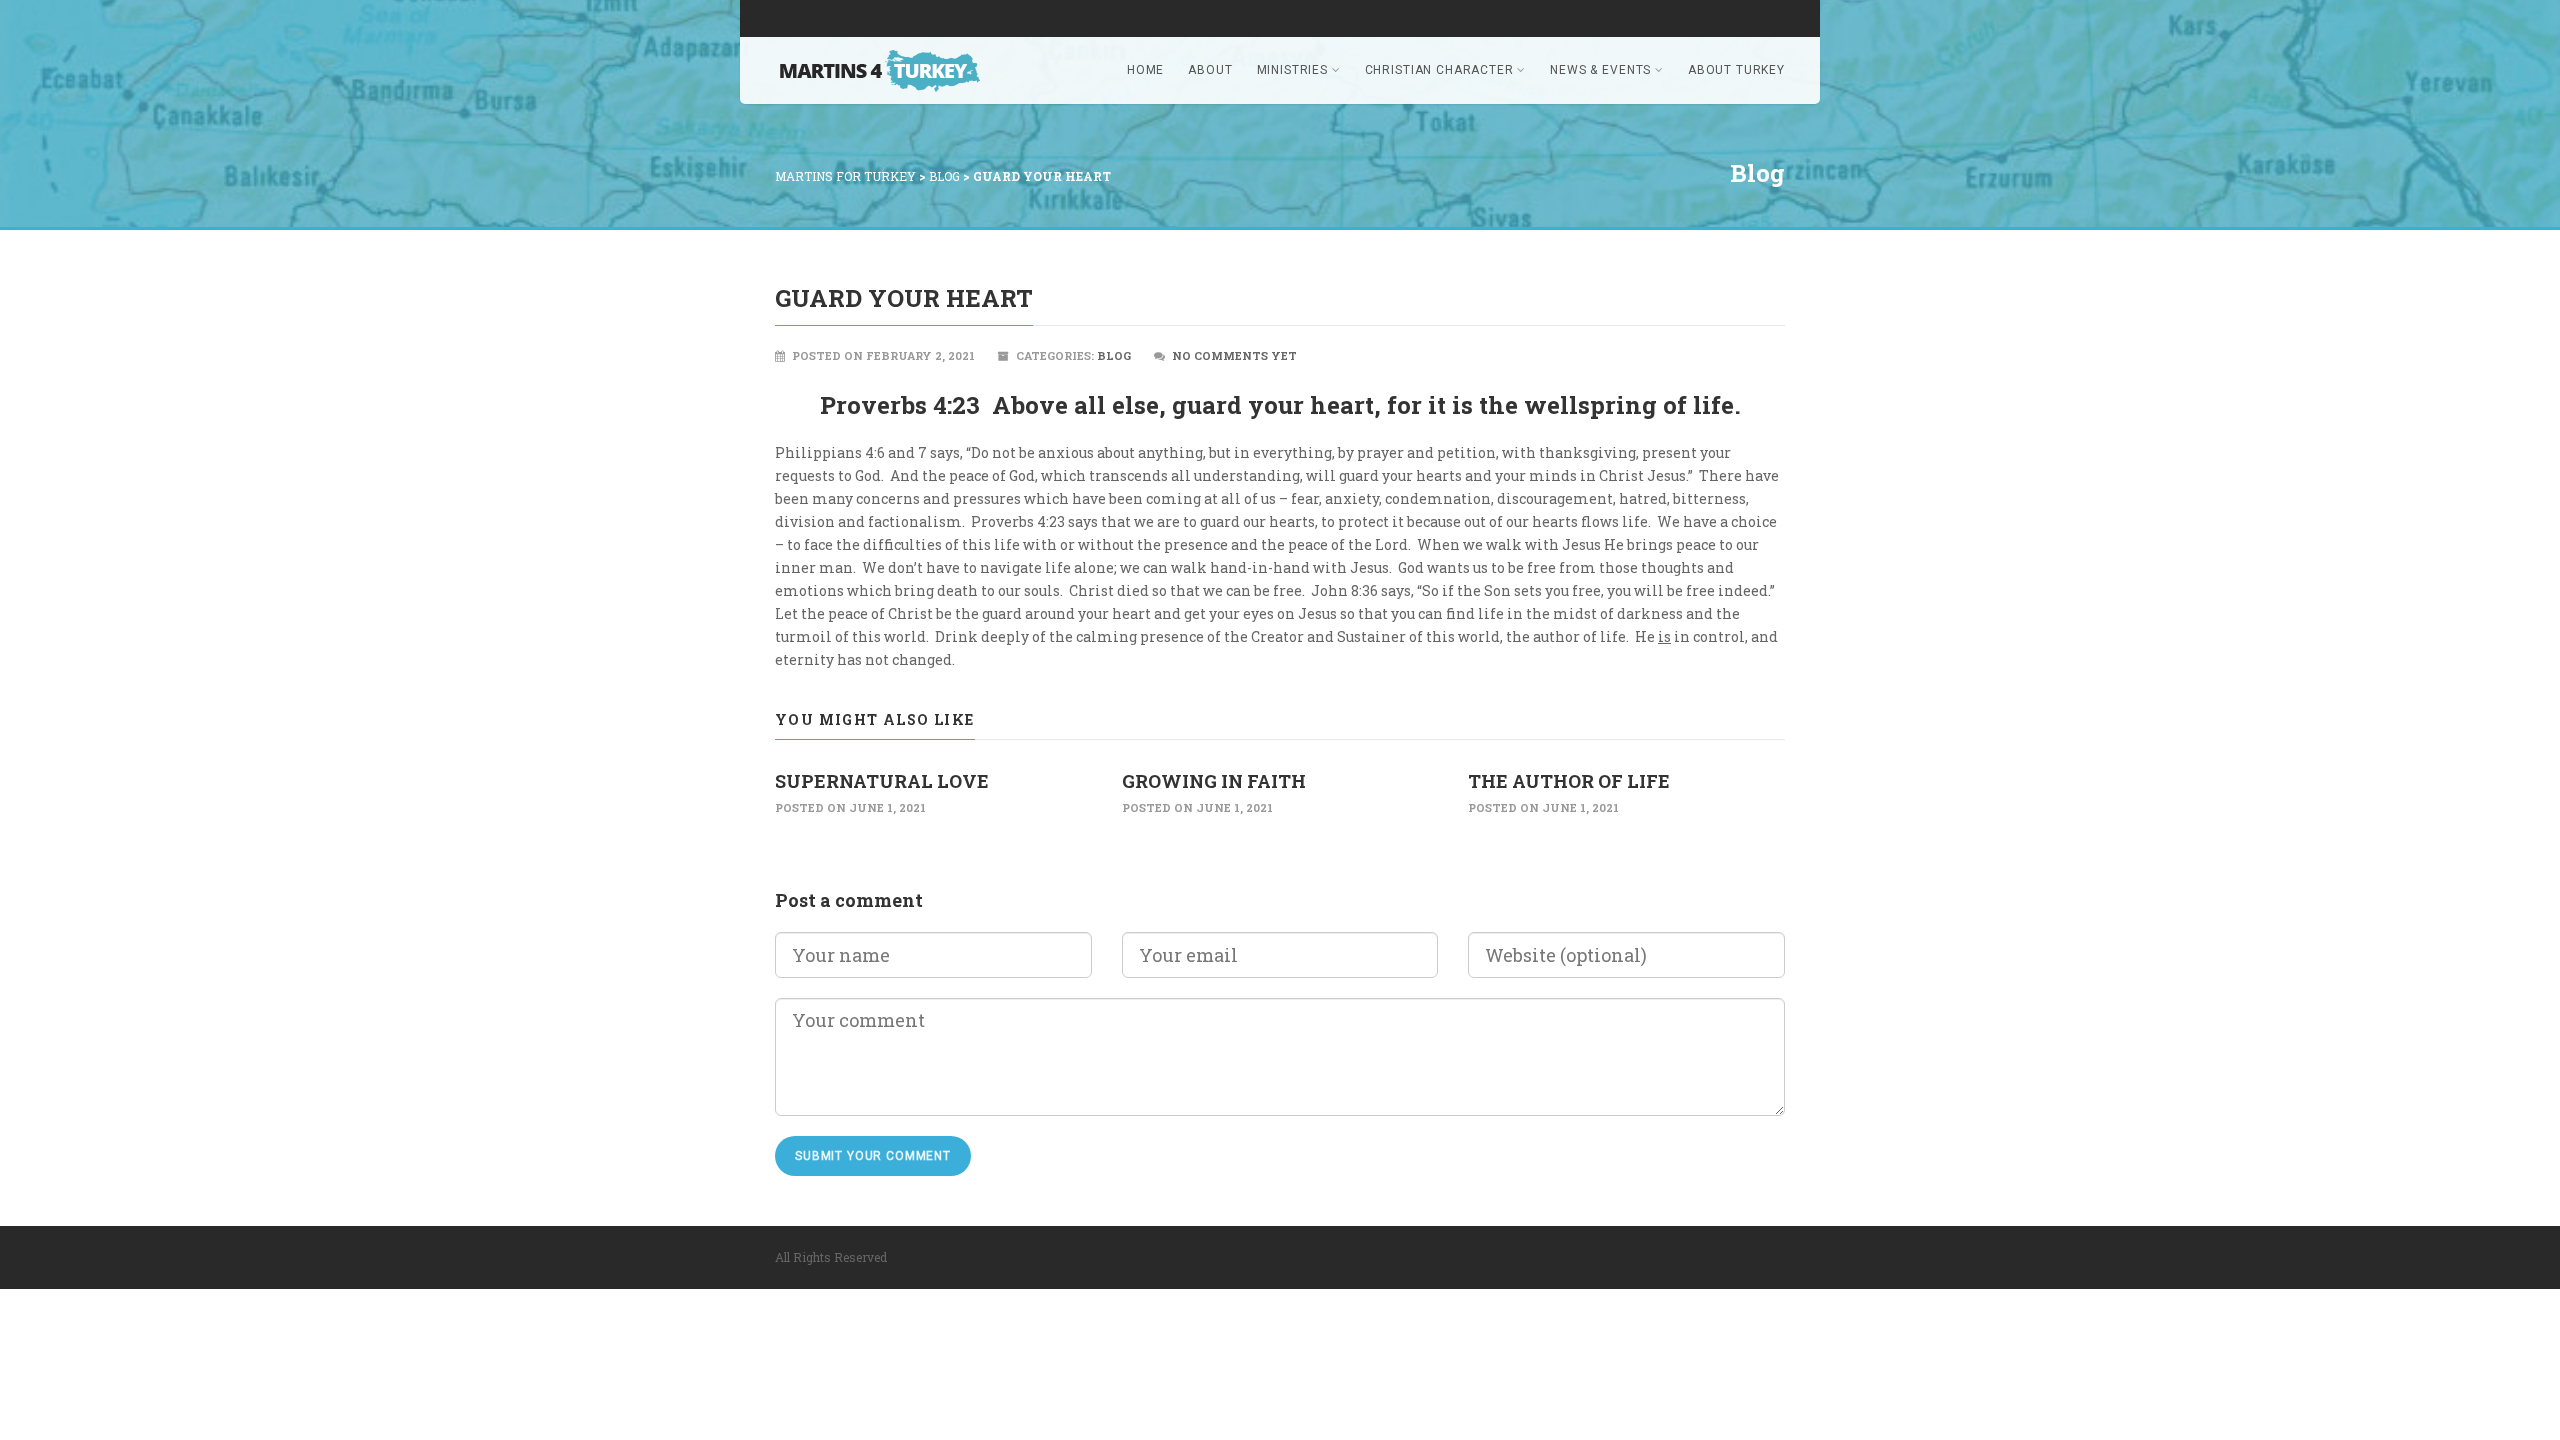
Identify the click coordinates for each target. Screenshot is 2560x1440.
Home (1145, 70)
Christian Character (1439, 70)
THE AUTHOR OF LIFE (1569, 781)
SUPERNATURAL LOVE (882, 781)
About (1210, 70)
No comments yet (1234, 355)
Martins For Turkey (845, 176)
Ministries (1292, 70)
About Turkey (1736, 70)
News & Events (1600, 70)
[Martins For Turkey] (890, 70)
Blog (944, 176)
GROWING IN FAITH (1214, 781)
